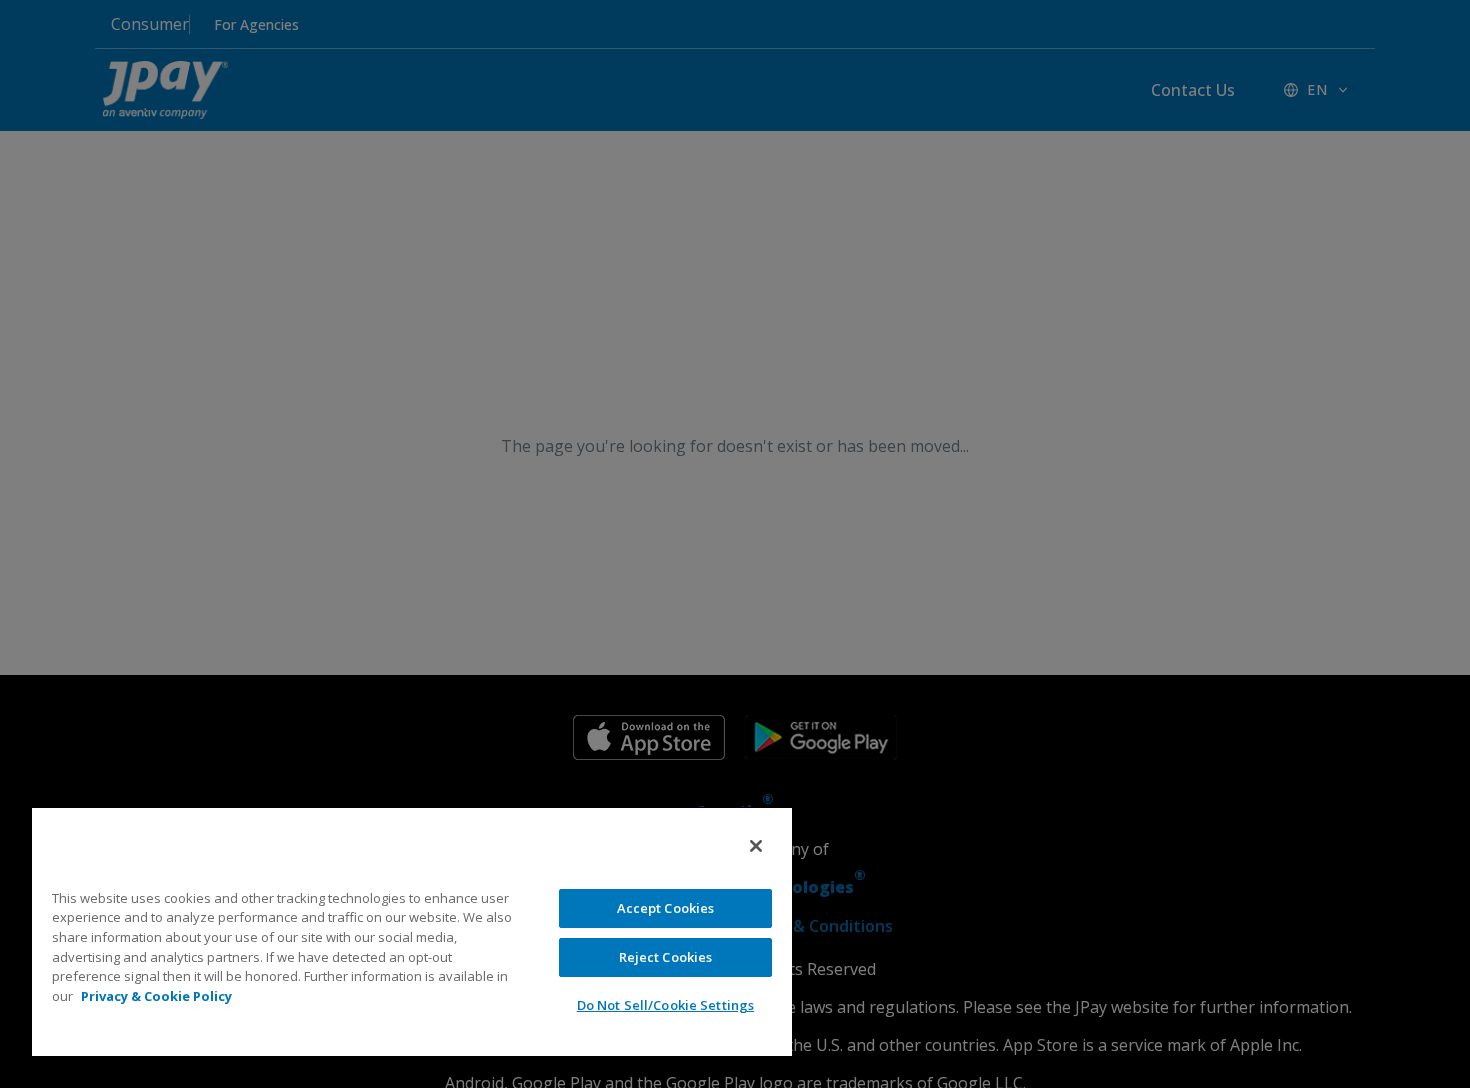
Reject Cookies (666, 957)
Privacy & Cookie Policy (156, 996)
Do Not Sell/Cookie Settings (666, 1005)
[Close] (756, 846)
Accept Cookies (666, 908)
